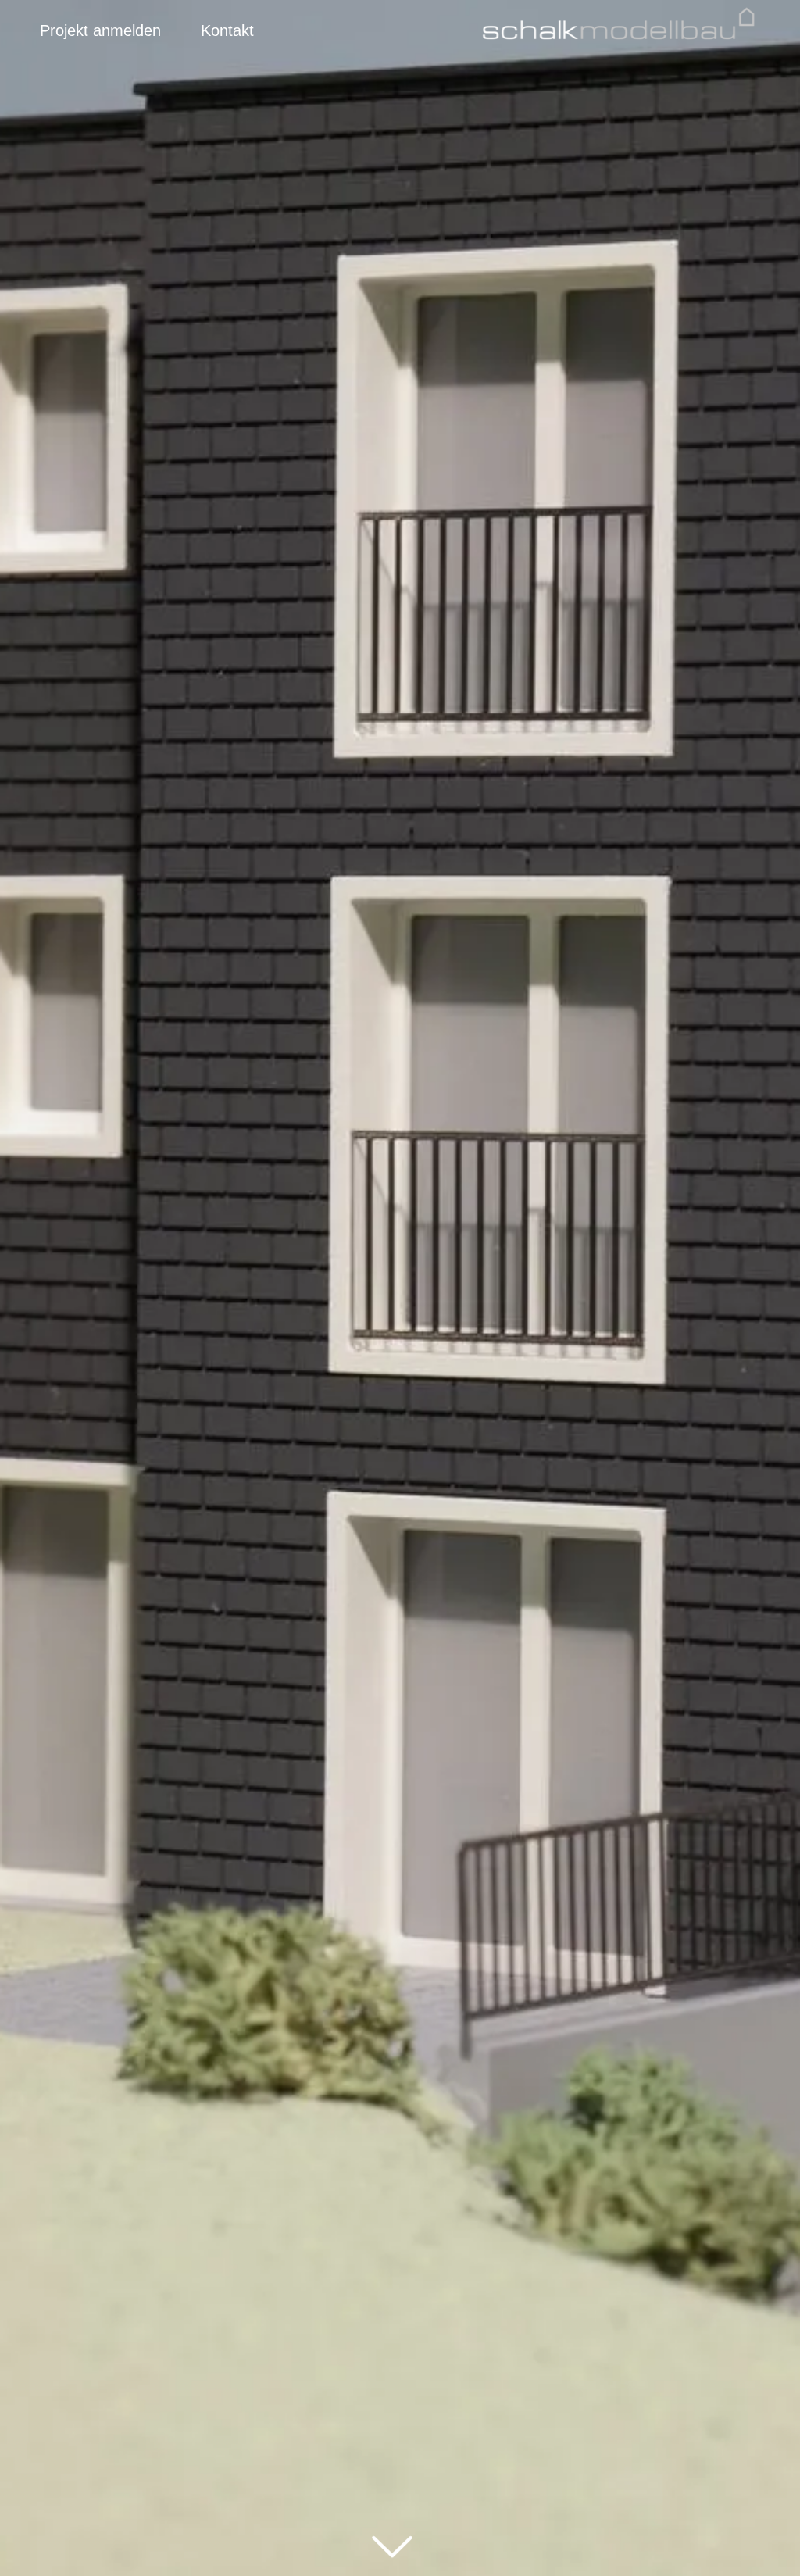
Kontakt (227, 30)
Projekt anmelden (100, 30)
